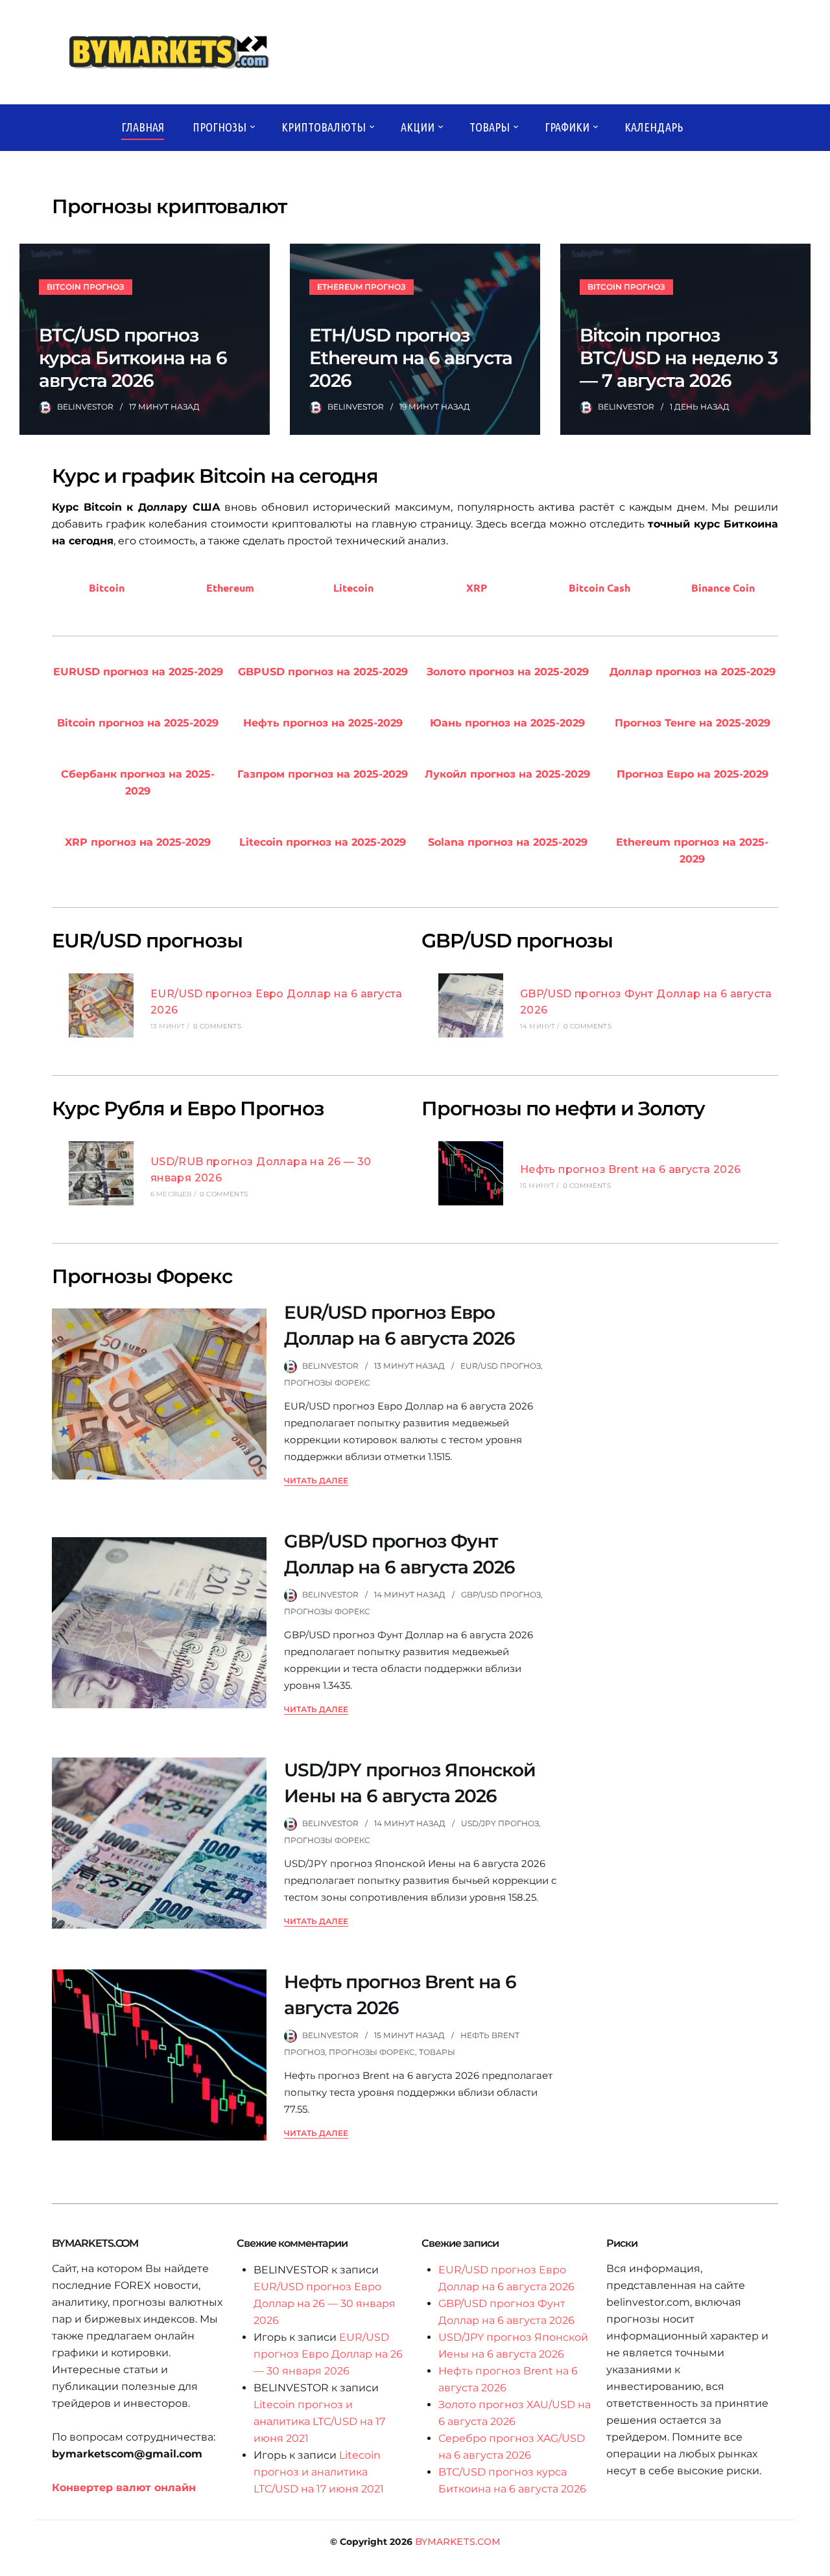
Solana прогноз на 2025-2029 (508, 842)
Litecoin (353, 587)
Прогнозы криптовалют (169, 206)
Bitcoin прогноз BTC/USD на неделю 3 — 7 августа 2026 (679, 358)
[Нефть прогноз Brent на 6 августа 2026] (471, 1176)
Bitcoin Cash (599, 587)
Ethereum (230, 587)
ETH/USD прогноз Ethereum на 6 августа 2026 (411, 358)
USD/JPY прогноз (500, 1823)
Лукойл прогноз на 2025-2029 (507, 774)
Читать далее (316, 1480)
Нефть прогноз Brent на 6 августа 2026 (631, 1169)
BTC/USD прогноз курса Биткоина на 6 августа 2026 (133, 358)
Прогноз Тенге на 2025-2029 (693, 723)
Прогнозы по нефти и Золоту (563, 1108)
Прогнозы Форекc (327, 1383)
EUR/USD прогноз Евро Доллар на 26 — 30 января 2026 (325, 2303)
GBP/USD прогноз (501, 1595)
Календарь (654, 127)
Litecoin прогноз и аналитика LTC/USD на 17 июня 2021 (319, 2421)
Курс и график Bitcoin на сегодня (215, 476)
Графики (567, 127)
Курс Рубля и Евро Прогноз (188, 1108)
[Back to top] (817, 2563)
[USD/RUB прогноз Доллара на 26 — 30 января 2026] (101, 1176)
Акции (418, 127)
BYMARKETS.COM (458, 2542)
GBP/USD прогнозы (517, 941)
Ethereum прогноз (362, 287)
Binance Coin (723, 587)
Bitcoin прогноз (86, 287)
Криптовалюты (324, 127)
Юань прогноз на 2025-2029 (507, 723)
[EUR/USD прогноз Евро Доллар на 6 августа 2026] (101, 1008)
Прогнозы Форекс (142, 1276)
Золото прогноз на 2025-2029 (508, 672)
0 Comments (217, 1026)
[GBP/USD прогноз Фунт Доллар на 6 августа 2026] (471, 1008)
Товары (490, 127)
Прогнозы (219, 127)
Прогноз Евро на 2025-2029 (693, 774)
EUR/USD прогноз (501, 1366)
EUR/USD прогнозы (147, 941)
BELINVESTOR (85, 407)
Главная (143, 127)
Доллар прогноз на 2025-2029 (693, 672)
